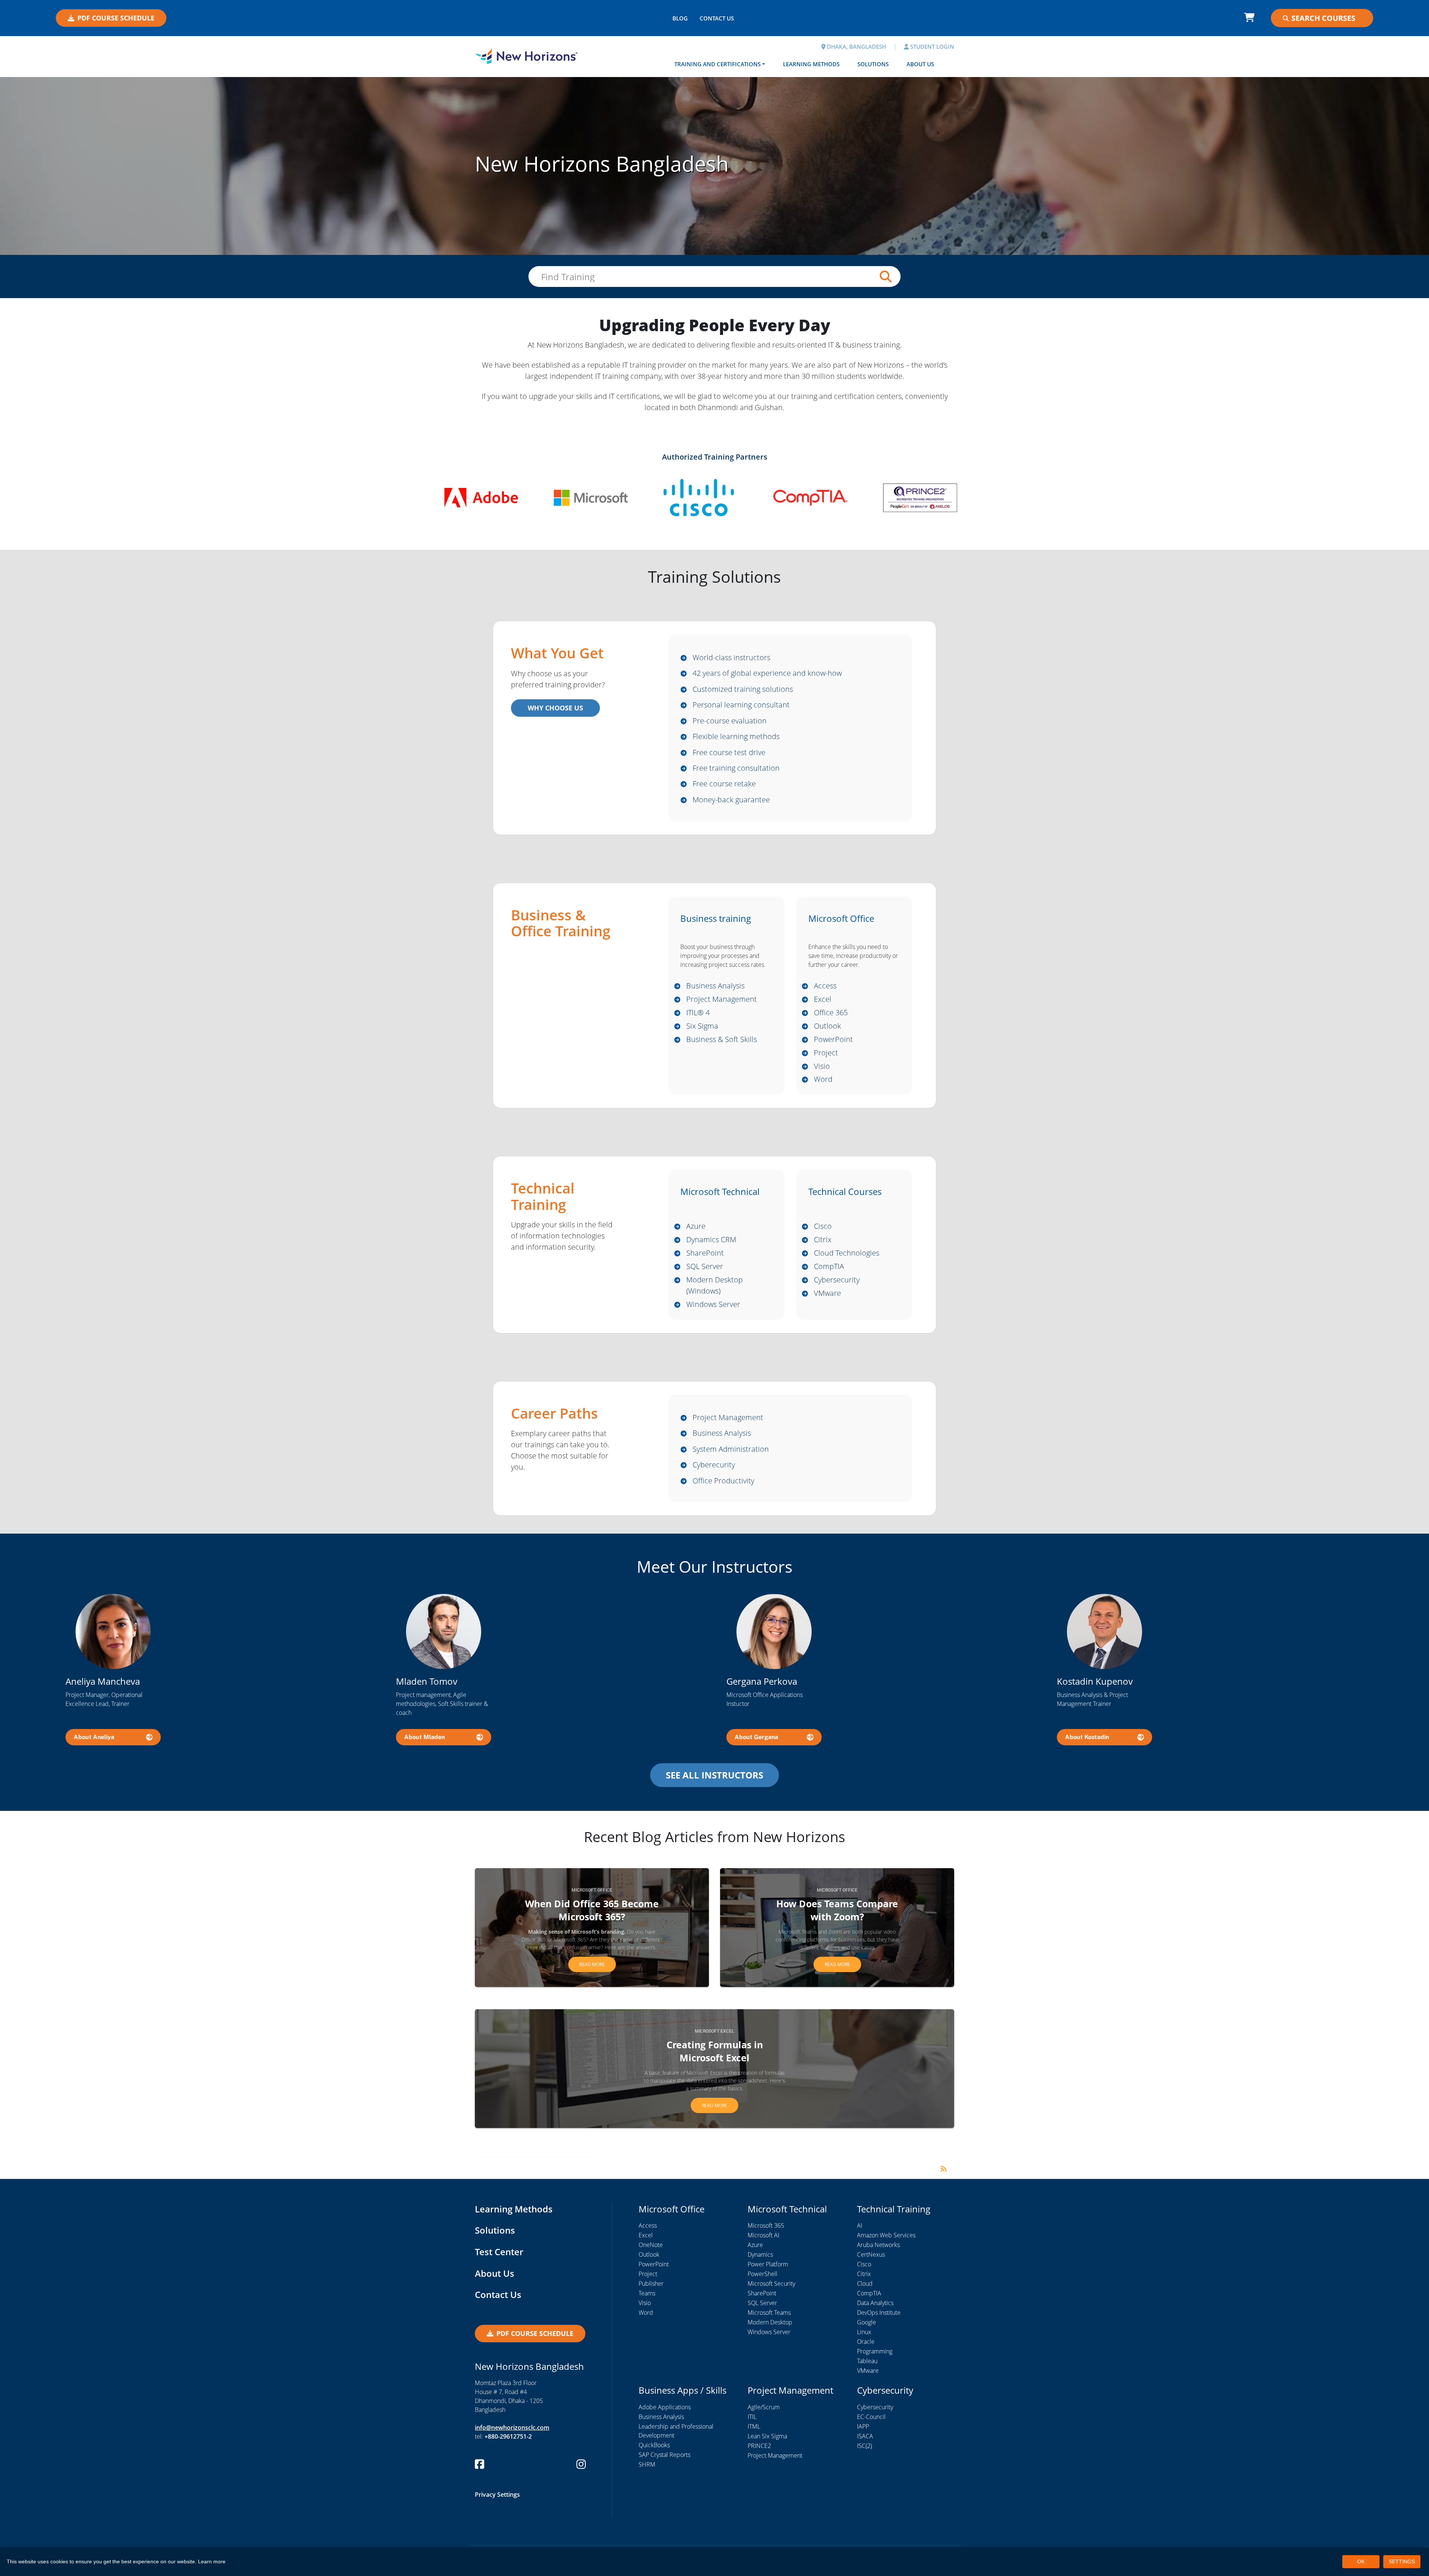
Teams (647, 2293)
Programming (875, 2351)
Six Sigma (702, 1026)
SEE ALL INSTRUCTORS (714, 1775)
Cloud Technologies (847, 1253)
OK (1361, 2561)
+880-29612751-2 (508, 2436)
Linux (864, 2332)
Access (825, 986)
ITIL (752, 2417)
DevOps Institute (879, 2313)
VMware (827, 1293)
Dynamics (760, 2254)
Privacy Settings (497, 2494)
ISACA (865, 2436)
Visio (822, 1066)
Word (823, 1079)
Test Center (499, 2252)
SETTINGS (1402, 2561)
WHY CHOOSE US (555, 708)
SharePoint (705, 1253)
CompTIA (829, 1266)
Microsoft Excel (714, 2031)
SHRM (647, 2464)
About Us (920, 64)
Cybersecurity (837, 1280)
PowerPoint (833, 1039)
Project (826, 1053)
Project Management (722, 999)
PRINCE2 (759, 2446)
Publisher (651, 2283)
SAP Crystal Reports (664, 2455)
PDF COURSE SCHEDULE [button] (116, 18)
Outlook (827, 1026)
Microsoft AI (763, 2235)
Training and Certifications (717, 64)
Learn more (212, 2561)
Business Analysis (715, 986)
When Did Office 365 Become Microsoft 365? (592, 1910)
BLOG (680, 18)
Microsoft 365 (766, 2225)
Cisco (823, 1226)
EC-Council (871, 2417)
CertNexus (871, 2254)
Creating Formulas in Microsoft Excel (715, 2051)
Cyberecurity (714, 1465)
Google (867, 2322)
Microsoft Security (771, 2283)
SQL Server (705, 1266)
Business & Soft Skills (722, 1039)
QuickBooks (654, 2445)
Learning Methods (811, 64)
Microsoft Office (592, 1890)
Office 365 (831, 1012)
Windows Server (713, 1304)
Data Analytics (875, 2303)
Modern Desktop (770, 2322)
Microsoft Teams (769, 2313)
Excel (823, 999)
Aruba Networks (878, 2245)
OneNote (651, 2245)
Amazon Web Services (886, 2235)
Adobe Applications (665, 2407)
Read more (592, 1964)
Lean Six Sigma (767, 2436)
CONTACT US (717, 18)
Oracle (866, 2342)
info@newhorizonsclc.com (512, 2428)
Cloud (865, 2283)
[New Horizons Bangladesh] (527, 56)
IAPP (863, 2426)
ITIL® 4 (698, 1012)
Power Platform (768, 2264)
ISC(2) (864, 2446)
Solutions (873, 64)
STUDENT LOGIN (931, 47)
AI (860, 2225)
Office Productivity (723, 1481)
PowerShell (763, 2274)
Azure (696, 1226)
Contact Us (498, 2294)
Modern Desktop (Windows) (714, 1285)
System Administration (731, 1449)
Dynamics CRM (711, 1239)
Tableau (867, 2361)
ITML (754, 2426)
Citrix (823, 1239)
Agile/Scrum (764, 2407)
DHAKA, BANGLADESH (856, 47)
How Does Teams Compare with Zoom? (837, 1910)
